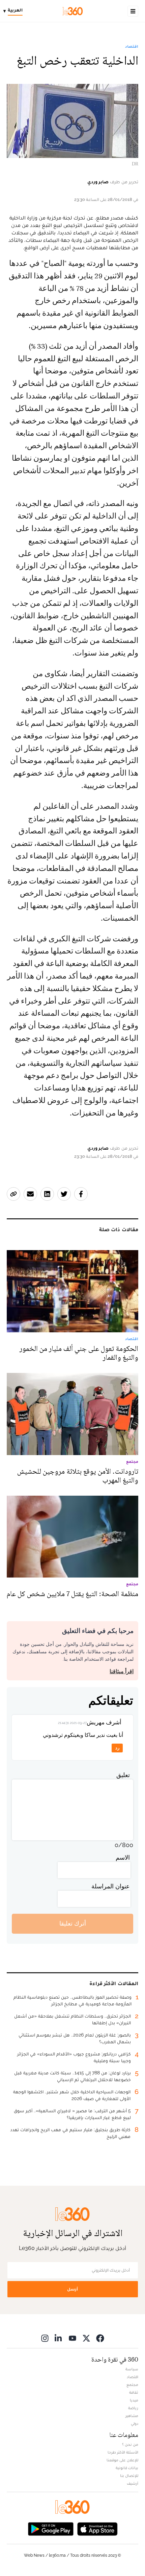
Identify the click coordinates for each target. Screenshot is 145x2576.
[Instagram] (45, 2338)
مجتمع (132, 2385)
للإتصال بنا (129, 2476)
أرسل (72, 2289)
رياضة (133, 2408)
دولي (135, 2423)
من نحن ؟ (130, 2444)
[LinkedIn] (59, 2338)
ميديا (134, 2400)
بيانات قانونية (127, 2468)
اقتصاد (132, 46)
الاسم (123, 1857)
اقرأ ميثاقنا (122, 1671)
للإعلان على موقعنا (122, 2460)
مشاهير (132, 2416)
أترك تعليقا (73, 1923)
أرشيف (133, 2483)
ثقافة (134, 2392)
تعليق (123, 1775)
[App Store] (97, 2528)
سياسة (132, 2369)
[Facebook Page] (100, 2338)
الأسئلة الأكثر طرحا (123, 2452)
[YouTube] (72, 2338)
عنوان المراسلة (111, 1886)
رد (117, 1748)
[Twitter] (86, 2338)
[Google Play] (51, 2528)
